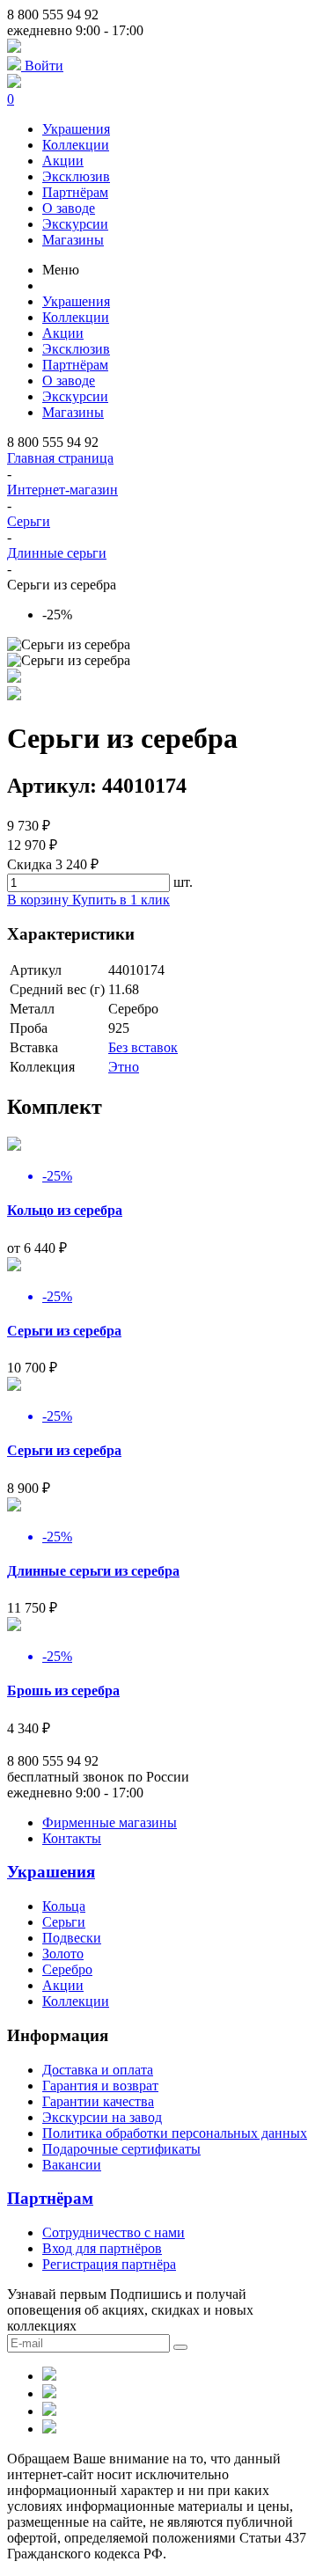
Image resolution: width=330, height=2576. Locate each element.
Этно (124, 1067)
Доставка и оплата (98, 2070)
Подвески (72, 1938)
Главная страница (60, 458)
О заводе (69, 208)
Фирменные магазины (110, 1822)
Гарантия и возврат (100, 2086)
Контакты (72, 1838)
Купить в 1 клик (121, 900)
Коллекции (76, 145)
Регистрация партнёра (109, 2264)
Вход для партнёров (102, 2248)
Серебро (67, 1969)
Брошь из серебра (63, 1690)
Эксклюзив (76, 176)
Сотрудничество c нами (114, 2232)
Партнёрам (75, 192)
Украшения (76, 129)
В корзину (40, 900)
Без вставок (143, 1047)
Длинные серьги (57, 553)
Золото (63, 1954)
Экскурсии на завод (102, 2117)
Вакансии (72, 2165)
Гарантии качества (98, 2101)
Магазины (73, 240)
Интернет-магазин (62, 490)
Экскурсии (75, 224)
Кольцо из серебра (65, 1210)
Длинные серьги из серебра (93, 1571)
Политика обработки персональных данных (175, 2133)
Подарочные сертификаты (121, 2149)
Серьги (29, 521)
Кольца (64, 1906)
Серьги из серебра (64, 1331)
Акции (63, 161)
